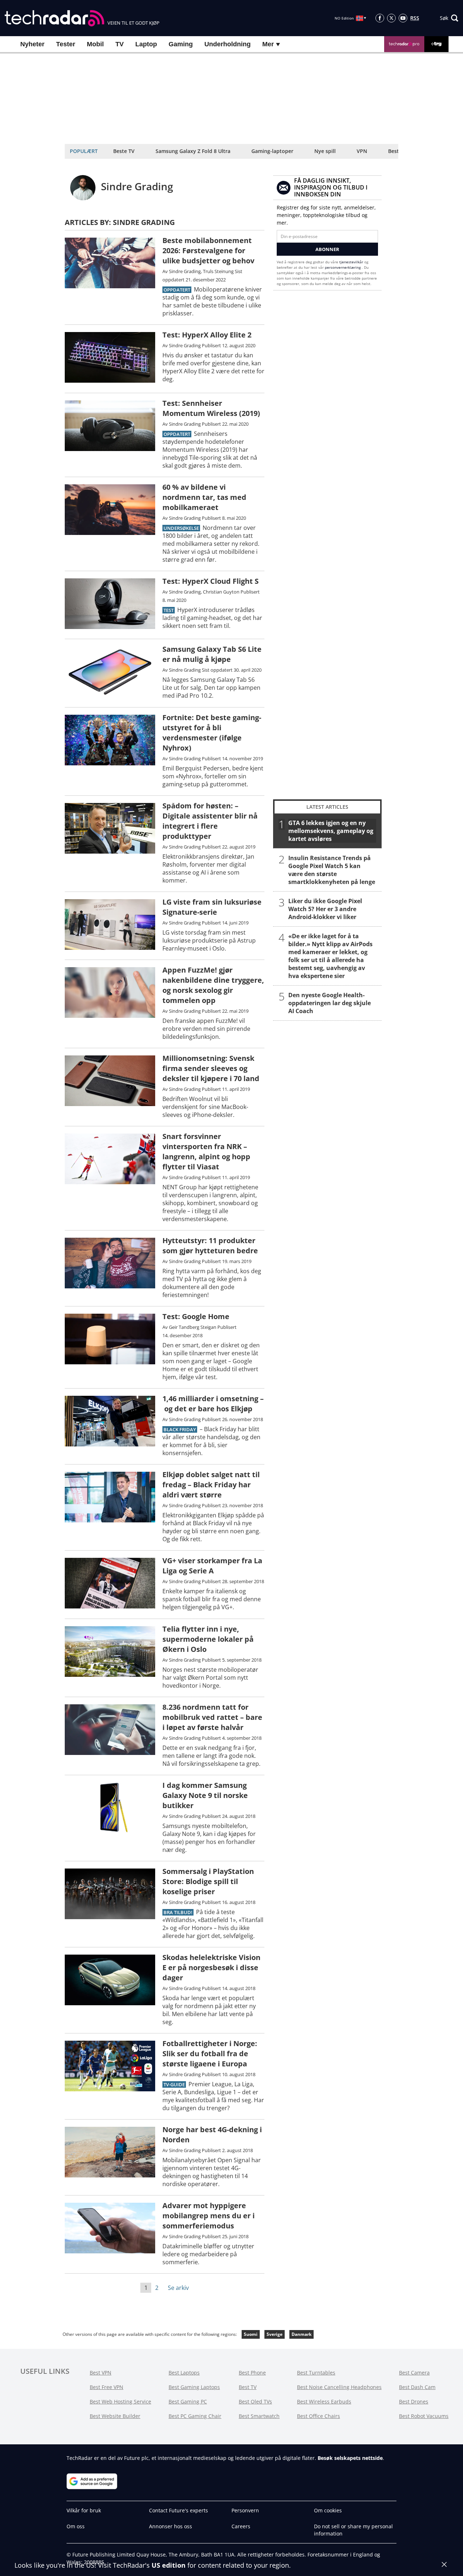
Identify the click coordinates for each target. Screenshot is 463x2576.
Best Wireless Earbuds (324, 2401)
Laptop (146, 44)
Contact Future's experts (179, 2510)
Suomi (251, 2334)
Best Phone (252, 2373)
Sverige (275, 2334)
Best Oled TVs (255, 2401)
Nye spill (325, 151)
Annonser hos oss (171, 2526)
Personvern (245, 2510)
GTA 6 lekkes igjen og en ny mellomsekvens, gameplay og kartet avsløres (331, 831)
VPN (362, 151)
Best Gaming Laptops (194, 2387)
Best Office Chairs (318, 2416)
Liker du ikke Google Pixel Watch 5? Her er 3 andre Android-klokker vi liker (325, 909)
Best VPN (101, 2373)
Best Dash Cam (417, 2387)
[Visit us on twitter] (391, 18)
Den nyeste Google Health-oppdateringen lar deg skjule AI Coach (330, 1003)
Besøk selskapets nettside (350, 2458)
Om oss (76, 2526)
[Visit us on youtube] (403, 18)
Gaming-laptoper (272, 151)
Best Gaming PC (188, 2401)
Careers (241, 2526)
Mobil (95, 44)
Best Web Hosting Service (120, 2401)
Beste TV (124, 151)
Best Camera (414, 2373)
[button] (449, 18)
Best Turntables (316, 2373)
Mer (269, 44)
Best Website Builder (115, 2416)
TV (120, 44)
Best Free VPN (107, 2387)
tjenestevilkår (352, 262)
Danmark (301, 2334)
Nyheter (32, 44)
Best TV (248, 2387)
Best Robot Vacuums (424, 2416)
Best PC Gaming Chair (195, 2416)
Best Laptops (184, 2373)
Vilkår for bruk (84, 2510)
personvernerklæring (343, 267)
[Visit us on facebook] (380, 18)
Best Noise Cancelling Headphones (339, 2387)
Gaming (181, 44)
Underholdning (228, 44)
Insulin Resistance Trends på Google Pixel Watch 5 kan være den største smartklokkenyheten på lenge (332, 870)
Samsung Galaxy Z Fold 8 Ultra (193, 151)
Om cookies (328, 2510)
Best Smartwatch (259, 2416)
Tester (66, 44)
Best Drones (414, 2401)
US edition (169, 2565)
